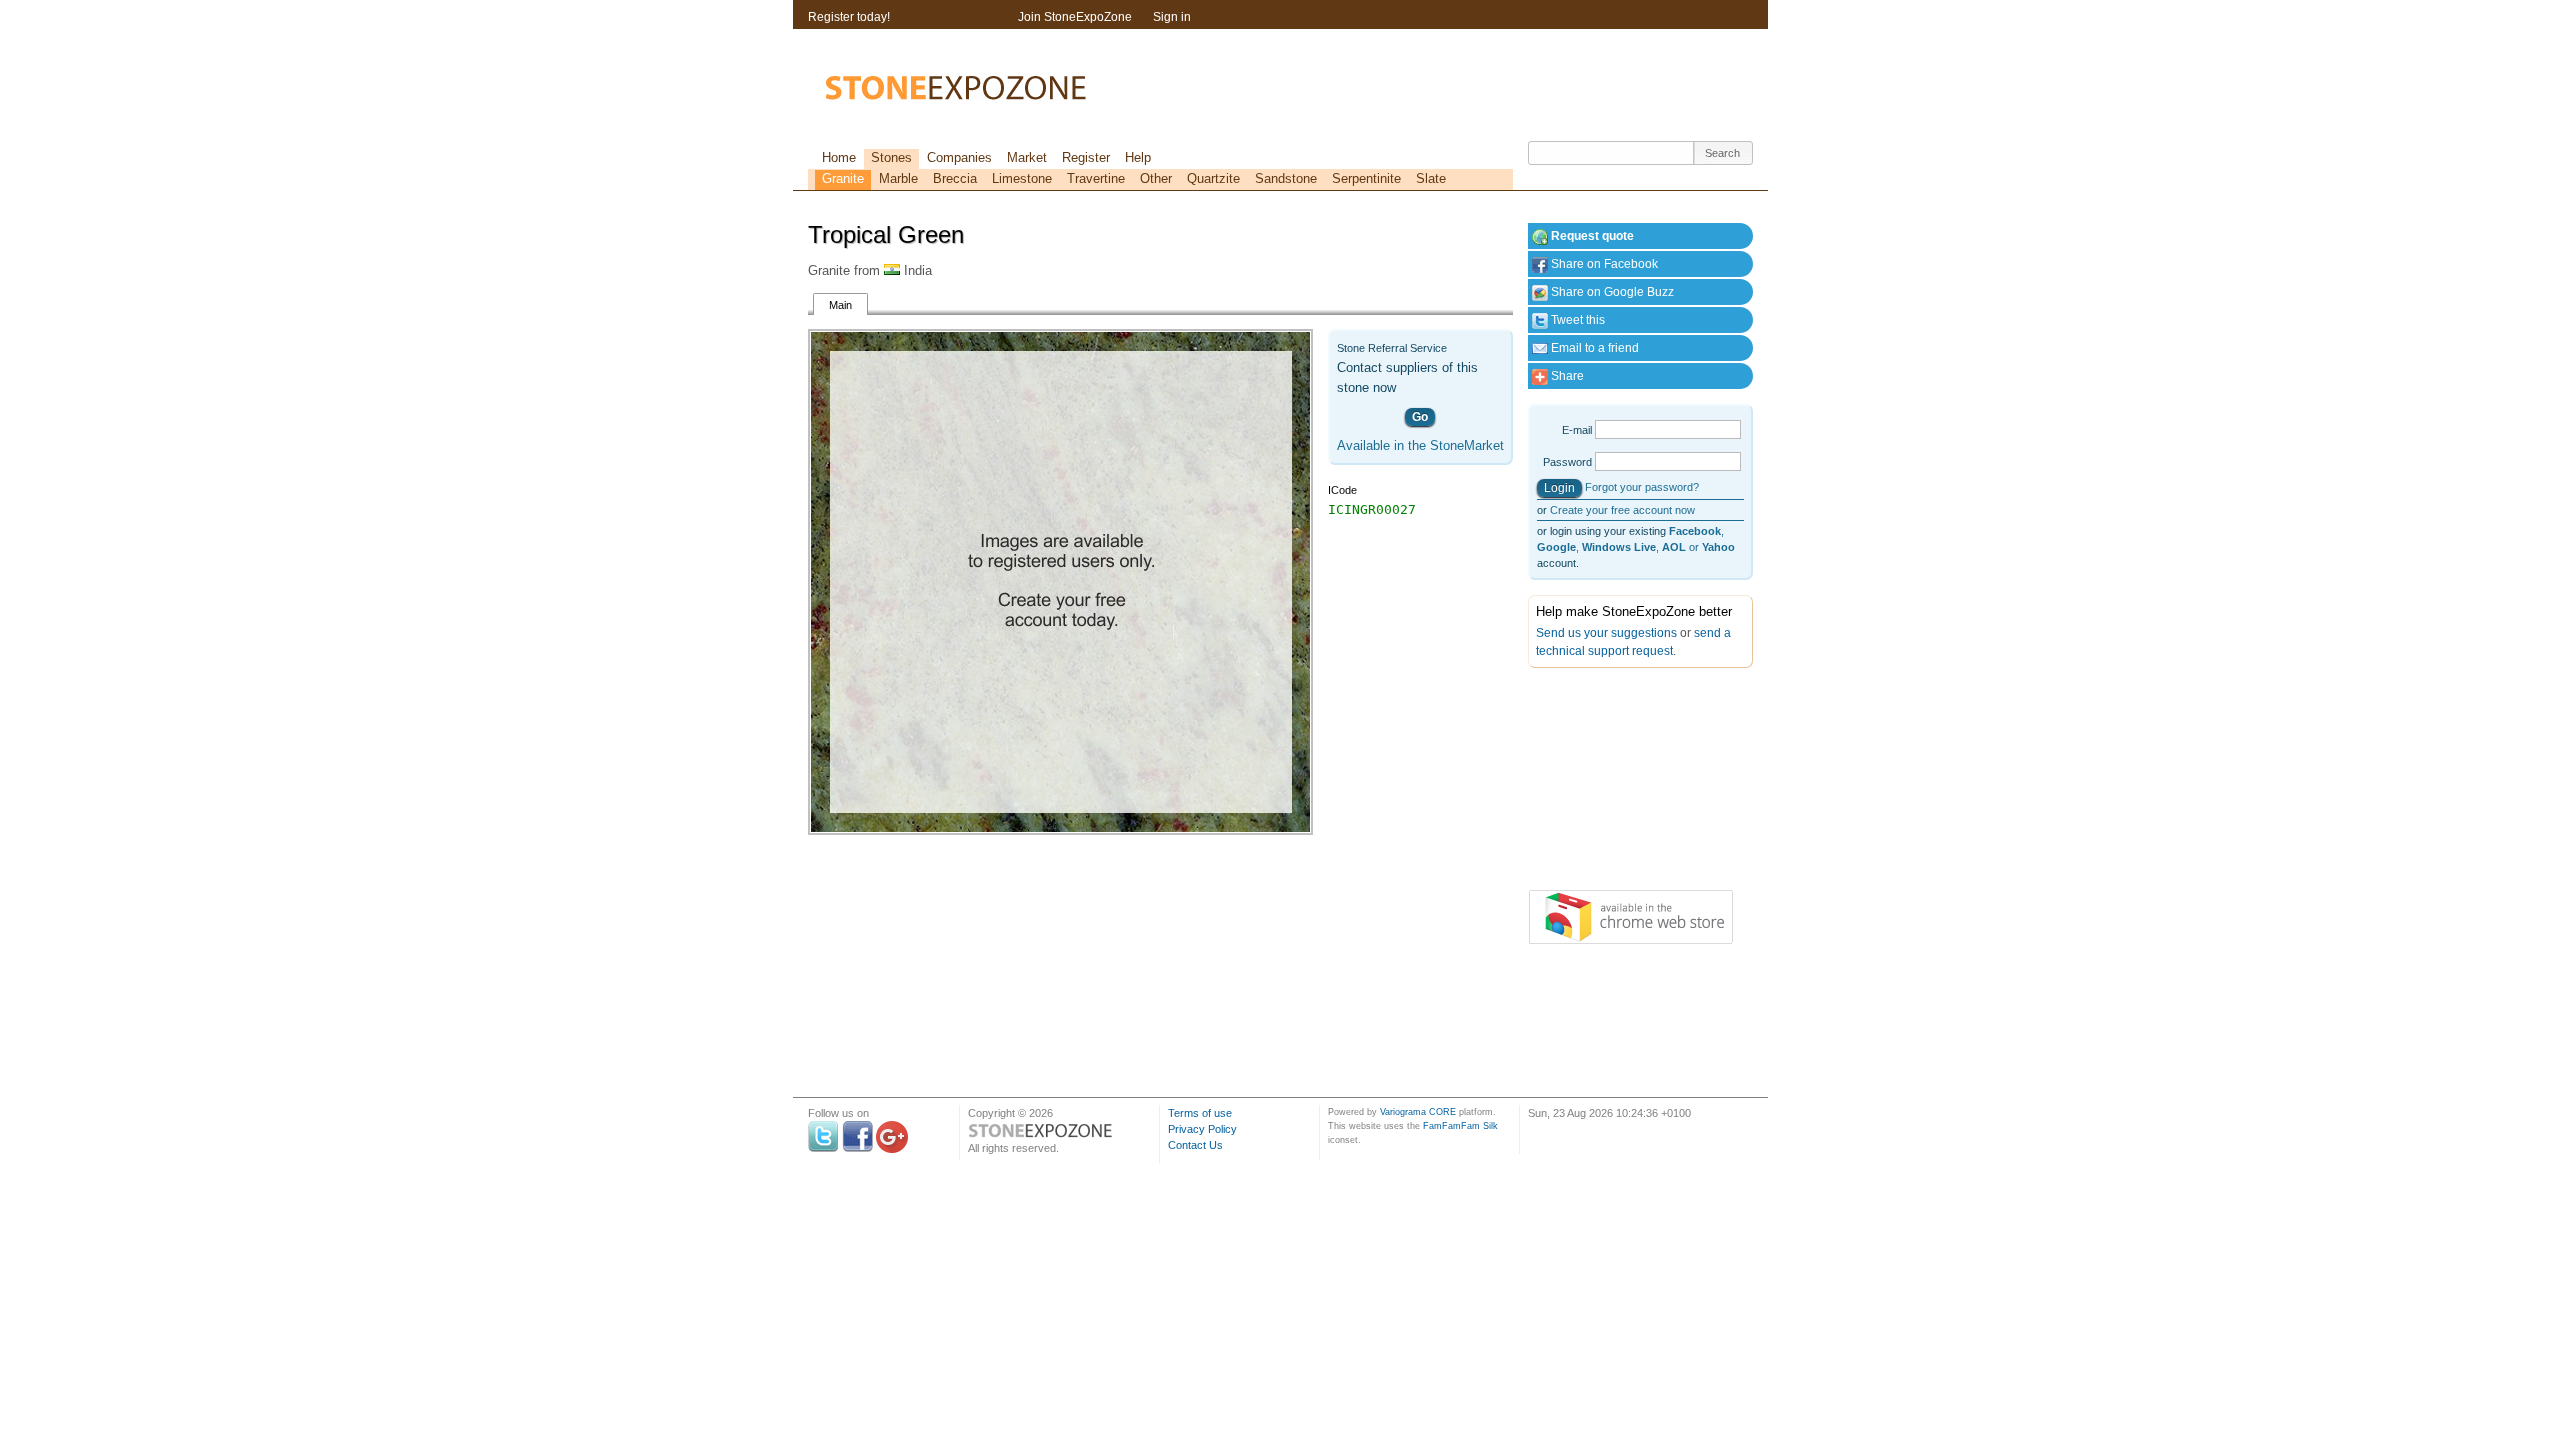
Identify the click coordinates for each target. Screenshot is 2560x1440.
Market (1027, 157)
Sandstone (1286, 178)
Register (1086, 157)
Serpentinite (1366, 178)
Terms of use (1200, 1113)
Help (1138, 157)
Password (1567, 462)
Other (1156, 178)
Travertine (1096, 178)
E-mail (1577, 430)
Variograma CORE (1418, 1112)
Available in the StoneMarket (1420, 445)
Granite (843, 178)
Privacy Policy (1202, 1129)
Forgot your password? (1642, 487)
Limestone (1022, 178)
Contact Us (1195, 1145)
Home (839, 157)
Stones (891, 157)
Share (1566, 376)
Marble (898, 178)
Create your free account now (1622, 510)
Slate (1431, 178)
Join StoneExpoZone (1075, 17)
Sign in (1172, 17)
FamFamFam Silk (1460, 1126)
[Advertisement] (1628, 783)
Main (840, 305)
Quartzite (1213, 178)
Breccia (955, 178)
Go (1420, 417)
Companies (959, 157)
